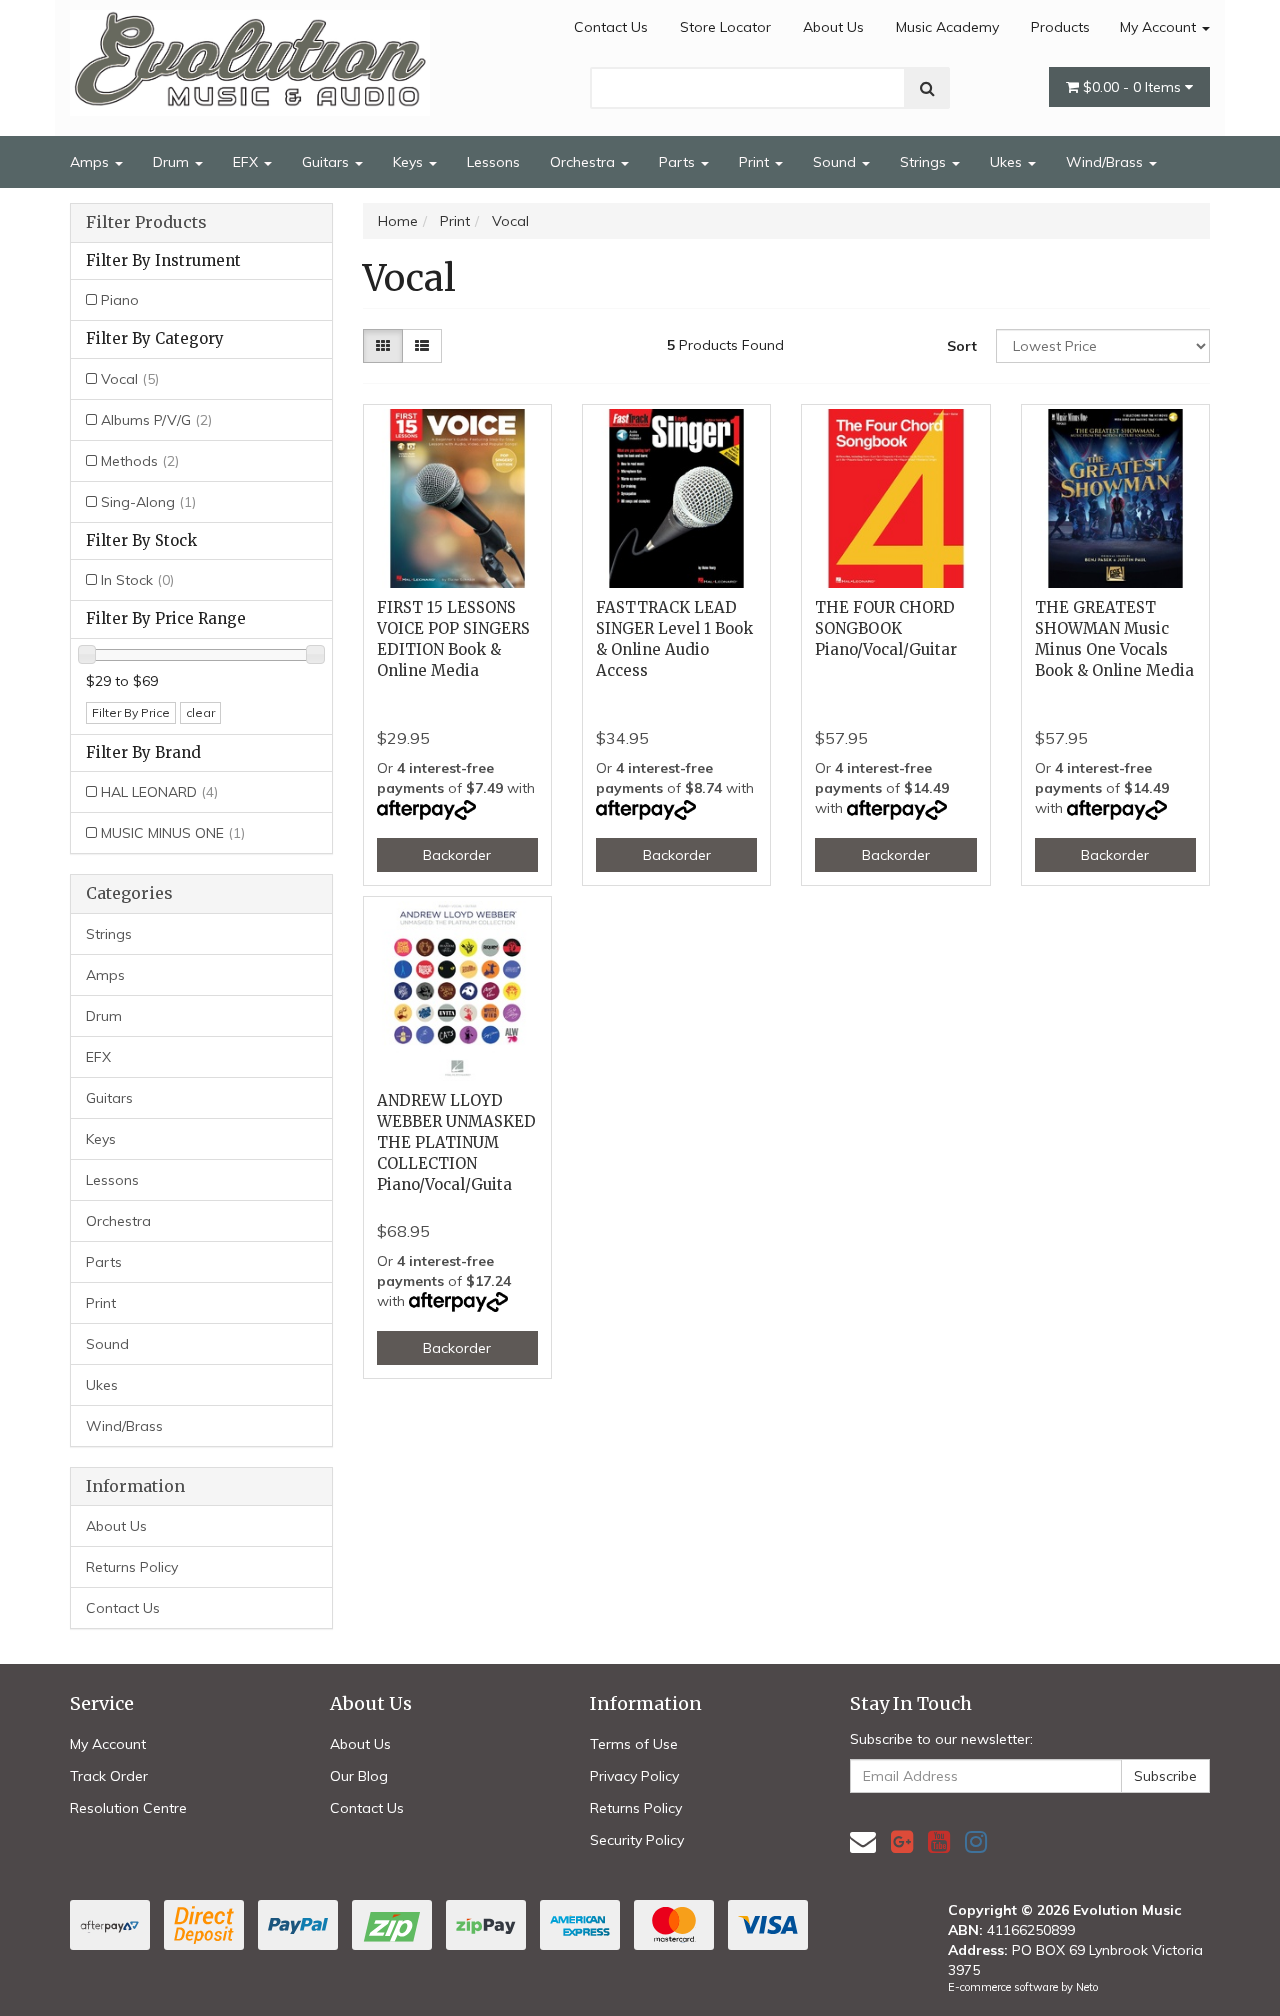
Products (1060, 27)
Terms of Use (634, 1744)
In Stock (137, 580)
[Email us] (863, 1841)
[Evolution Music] (250, 57)
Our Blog (359, 1776)
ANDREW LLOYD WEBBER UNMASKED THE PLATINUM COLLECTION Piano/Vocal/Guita (456, 1142)
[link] (902, 1841)
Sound (836, 162)
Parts (679, 162)
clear (200, 712)
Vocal (130, 379)
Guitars (327, 162)
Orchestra (584, 162)
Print (756, 162)
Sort (962, 346)
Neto (1087, 1987)
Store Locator (725, 27)
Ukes (1008, 162)
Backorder (457, 855)
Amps (91, 162)
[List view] (422, 346)
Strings (925, 162)
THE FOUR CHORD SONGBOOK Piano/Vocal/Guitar (886, 628)
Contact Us (611, 27)
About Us (833, 27)
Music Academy (947, 27)
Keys (410, 162)
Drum (173, 162)
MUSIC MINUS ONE (173, 833)
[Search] (927, 88)
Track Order (109, 1776)
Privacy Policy (634, 1776)
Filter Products (146, 223)
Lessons (493, 162)
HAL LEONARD (159, 792)
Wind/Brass (1106, 162)
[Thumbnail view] (383, 346)
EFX (247, 162)
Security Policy (637, 1840)
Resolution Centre (128, 1808)
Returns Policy (132, 1567)
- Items (1134, 87)
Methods (140, 461)
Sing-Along (148, 502)
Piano (120, 300)
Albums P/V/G (156, 420)
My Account (1160, 27)
